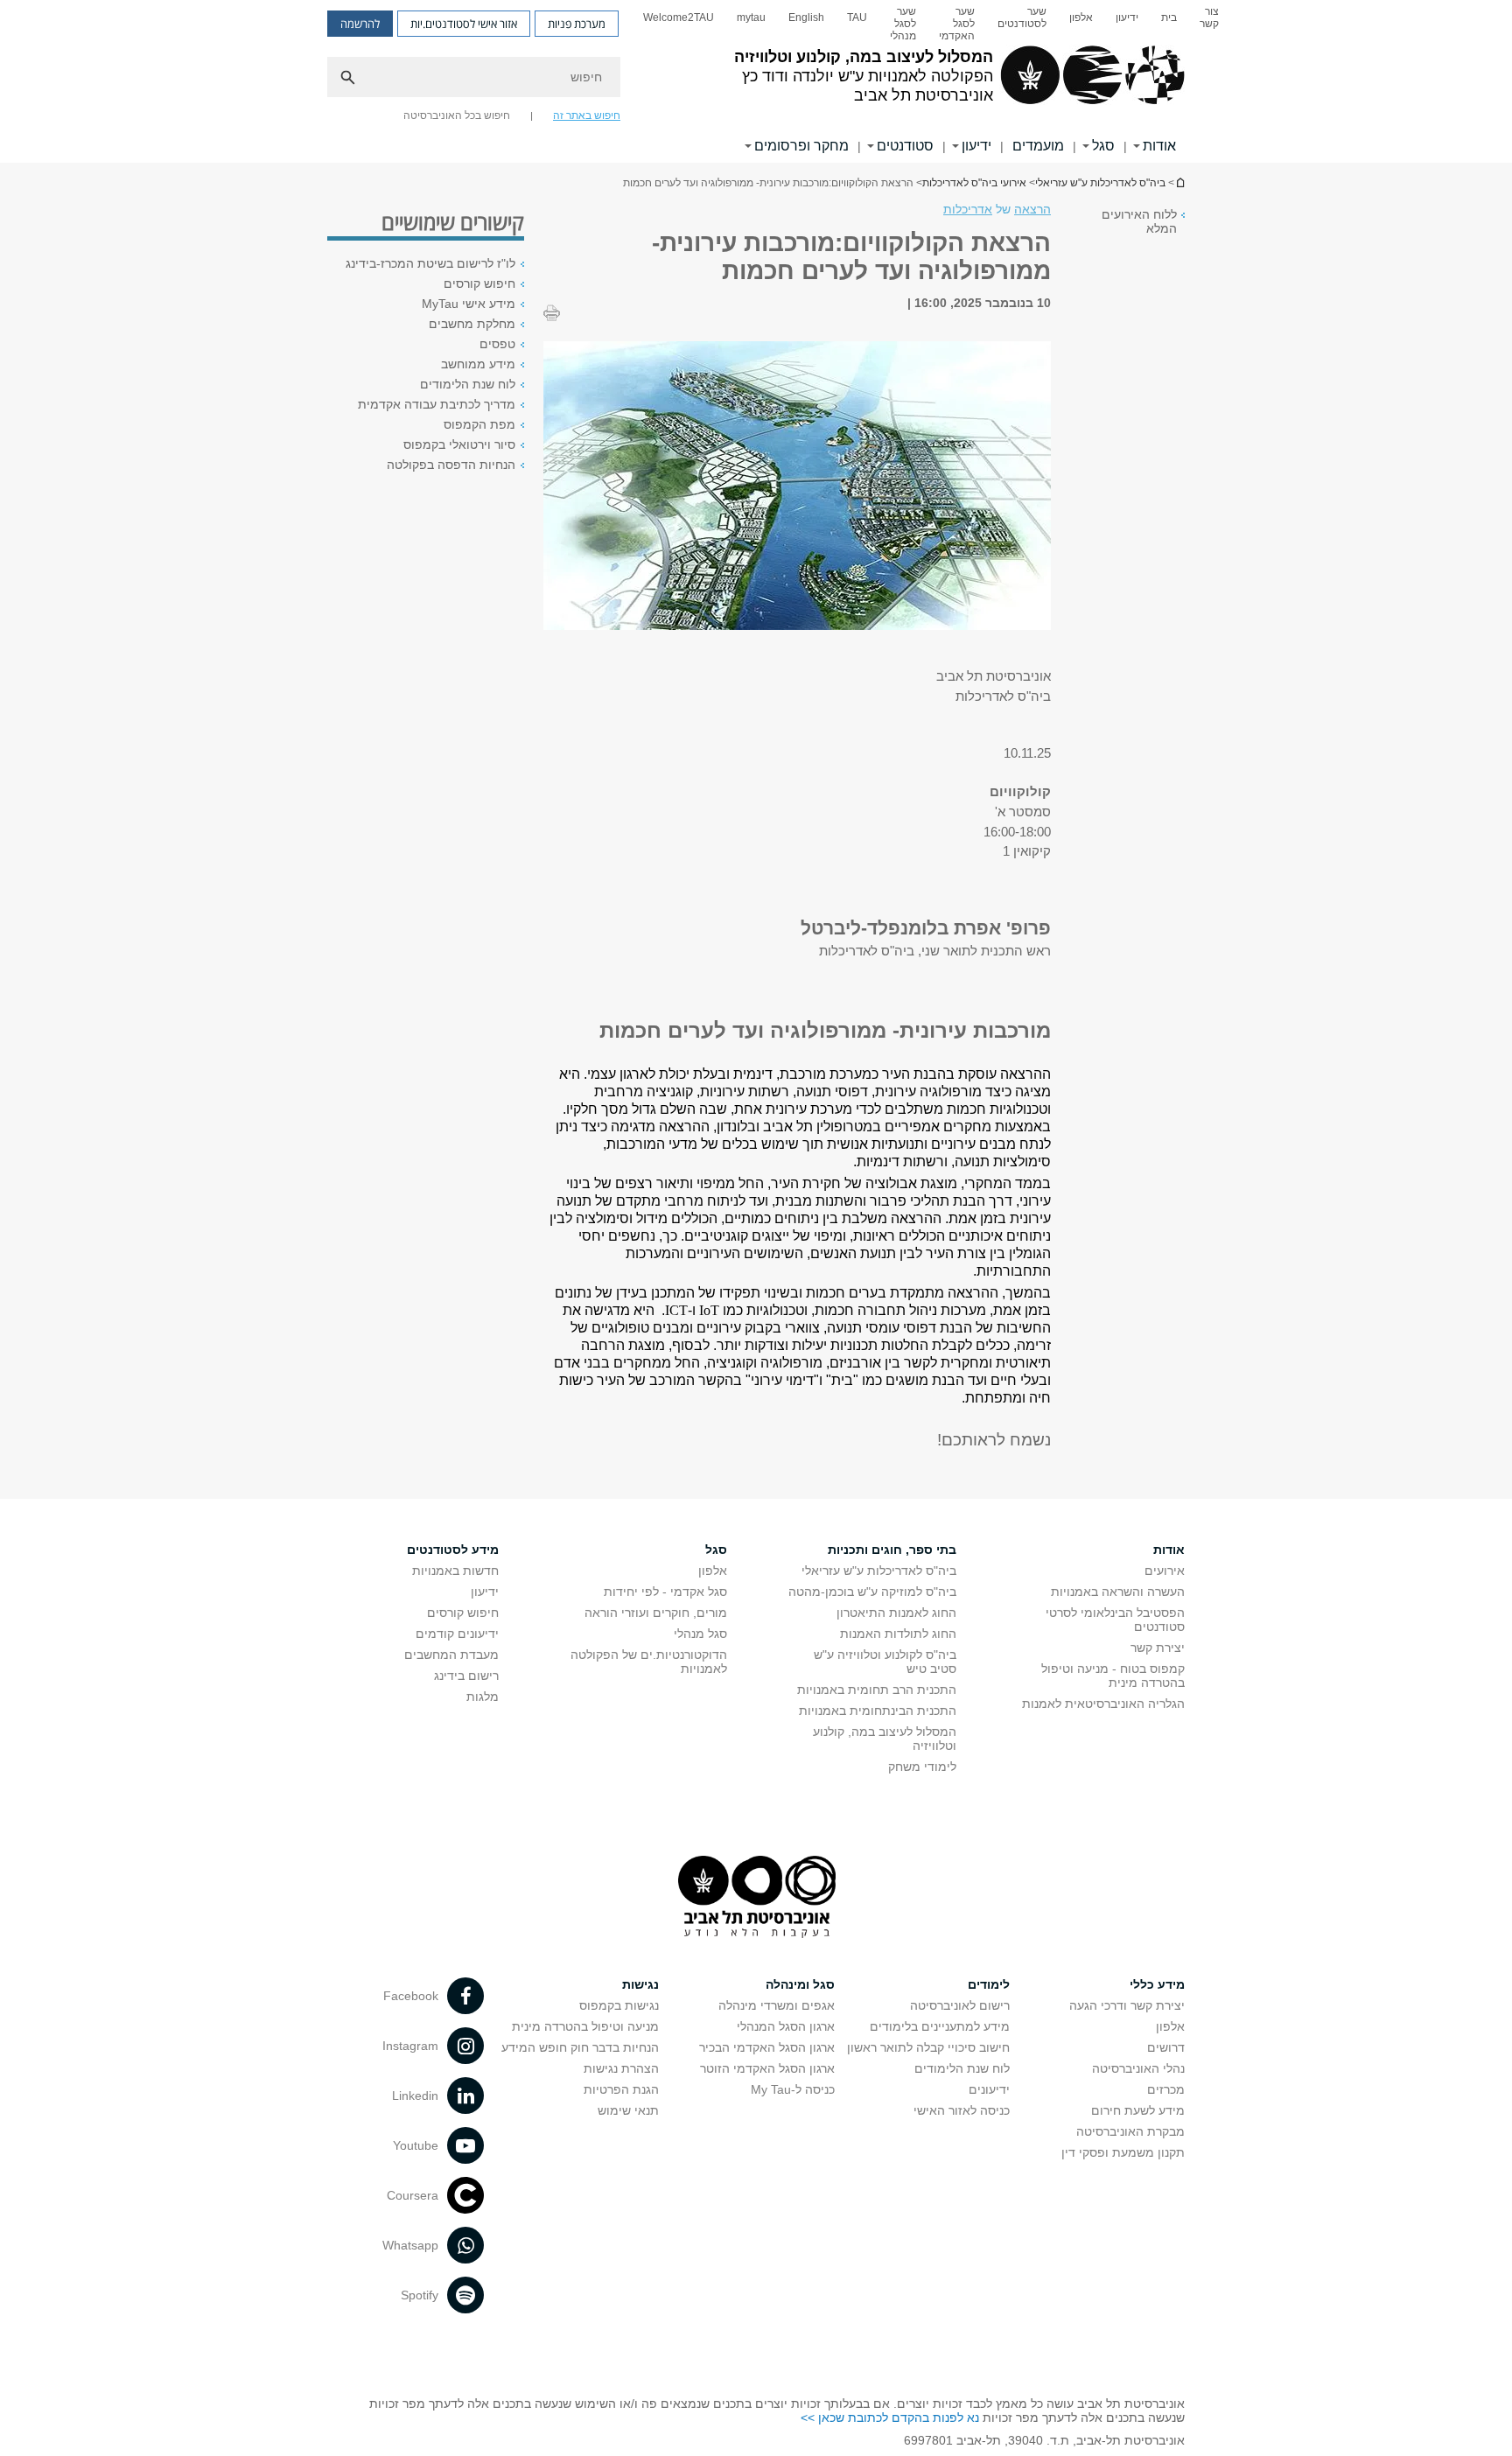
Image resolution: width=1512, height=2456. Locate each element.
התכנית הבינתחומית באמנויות (878, 1711)
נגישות (640, 1984)
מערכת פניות (577, 24)
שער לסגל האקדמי (957, 24)
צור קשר (1209, 17)
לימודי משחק (922, 1767)
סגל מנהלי (700, 1634)
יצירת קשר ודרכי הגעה (1127, 2005)
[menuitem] (1209, 24)
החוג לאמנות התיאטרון (896, 1613)
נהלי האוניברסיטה (1138, 2068)
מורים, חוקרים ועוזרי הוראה (656, 1613)
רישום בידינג (466, 1676)
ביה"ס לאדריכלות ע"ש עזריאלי (1179, 182)
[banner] (756, 81)
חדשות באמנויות (455, 1571)
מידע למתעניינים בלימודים (940, 2026)
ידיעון (1127, 17)
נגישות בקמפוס (619, 2005)
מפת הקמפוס (479, 424)
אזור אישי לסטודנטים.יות (464, 24)
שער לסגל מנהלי (903, 24)
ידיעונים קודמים (457, 1634)
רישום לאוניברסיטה (960, 2005)
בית (1169, 17)
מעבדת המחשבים (451, 1655)
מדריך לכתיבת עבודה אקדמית (437, 404)
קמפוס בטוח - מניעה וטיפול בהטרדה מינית (1113, 1676)
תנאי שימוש (628, 2110)
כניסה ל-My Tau (793, 2089)
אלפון (1081, 17)
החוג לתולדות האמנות (898, 1634)
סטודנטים (905, 146)
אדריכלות (968, 209)
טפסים (497, 344)
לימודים (989, 1984)
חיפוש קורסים (479, 283)
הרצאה (1032, 209)
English (806, 17)
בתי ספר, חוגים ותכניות (892, 1550)
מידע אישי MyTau (469, 304)
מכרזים (1166, 2089)
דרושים (1166, 2047)
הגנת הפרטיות (621, 2089)
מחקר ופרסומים (801, 146)
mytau (751, 17)
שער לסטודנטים (1022, 17)
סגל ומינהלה (800, 1984)
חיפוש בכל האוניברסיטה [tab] (457, 115)
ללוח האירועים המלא (1139, 221)
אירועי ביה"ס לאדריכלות (974, 183)
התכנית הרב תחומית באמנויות (877, 1690)
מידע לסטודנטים (453, 1550)
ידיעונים (989, 2089)
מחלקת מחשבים (472, 324)
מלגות (483, 1697)
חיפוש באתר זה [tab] (587, 115)
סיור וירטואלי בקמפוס (459, 444)
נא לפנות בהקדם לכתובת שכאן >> (890, 2418)
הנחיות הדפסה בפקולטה (451, 465)
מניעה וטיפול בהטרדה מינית (585, 2026)
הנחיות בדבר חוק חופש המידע (580, 2047)
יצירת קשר (1158, 1648)
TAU (857, 17)
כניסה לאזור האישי (962, 2110)
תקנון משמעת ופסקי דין (1123, 2152)
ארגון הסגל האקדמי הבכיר (767, 2047)
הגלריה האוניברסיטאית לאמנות (1103, 1704)
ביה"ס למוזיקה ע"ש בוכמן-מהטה (872, 1592)
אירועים (1165, 1571)
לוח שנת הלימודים (468, 384)
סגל (1103, 146)
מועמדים (1038, 146)
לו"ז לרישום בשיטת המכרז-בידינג (430, 263)
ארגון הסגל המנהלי (786, 2026)
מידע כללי (1157, 1984)
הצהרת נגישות (621, 2068)
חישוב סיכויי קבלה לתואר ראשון (928, 2047)
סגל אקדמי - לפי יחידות (665, 1592)
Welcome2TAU (679, 17)
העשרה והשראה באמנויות (1118, 1592)
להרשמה (360, 24)
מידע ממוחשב (478, 364)
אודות (1159, 146)
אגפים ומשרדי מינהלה (777, 2005)
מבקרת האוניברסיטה (1130, 2131)
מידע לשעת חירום (1138, 2110)
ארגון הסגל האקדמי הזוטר (767, 2068)
